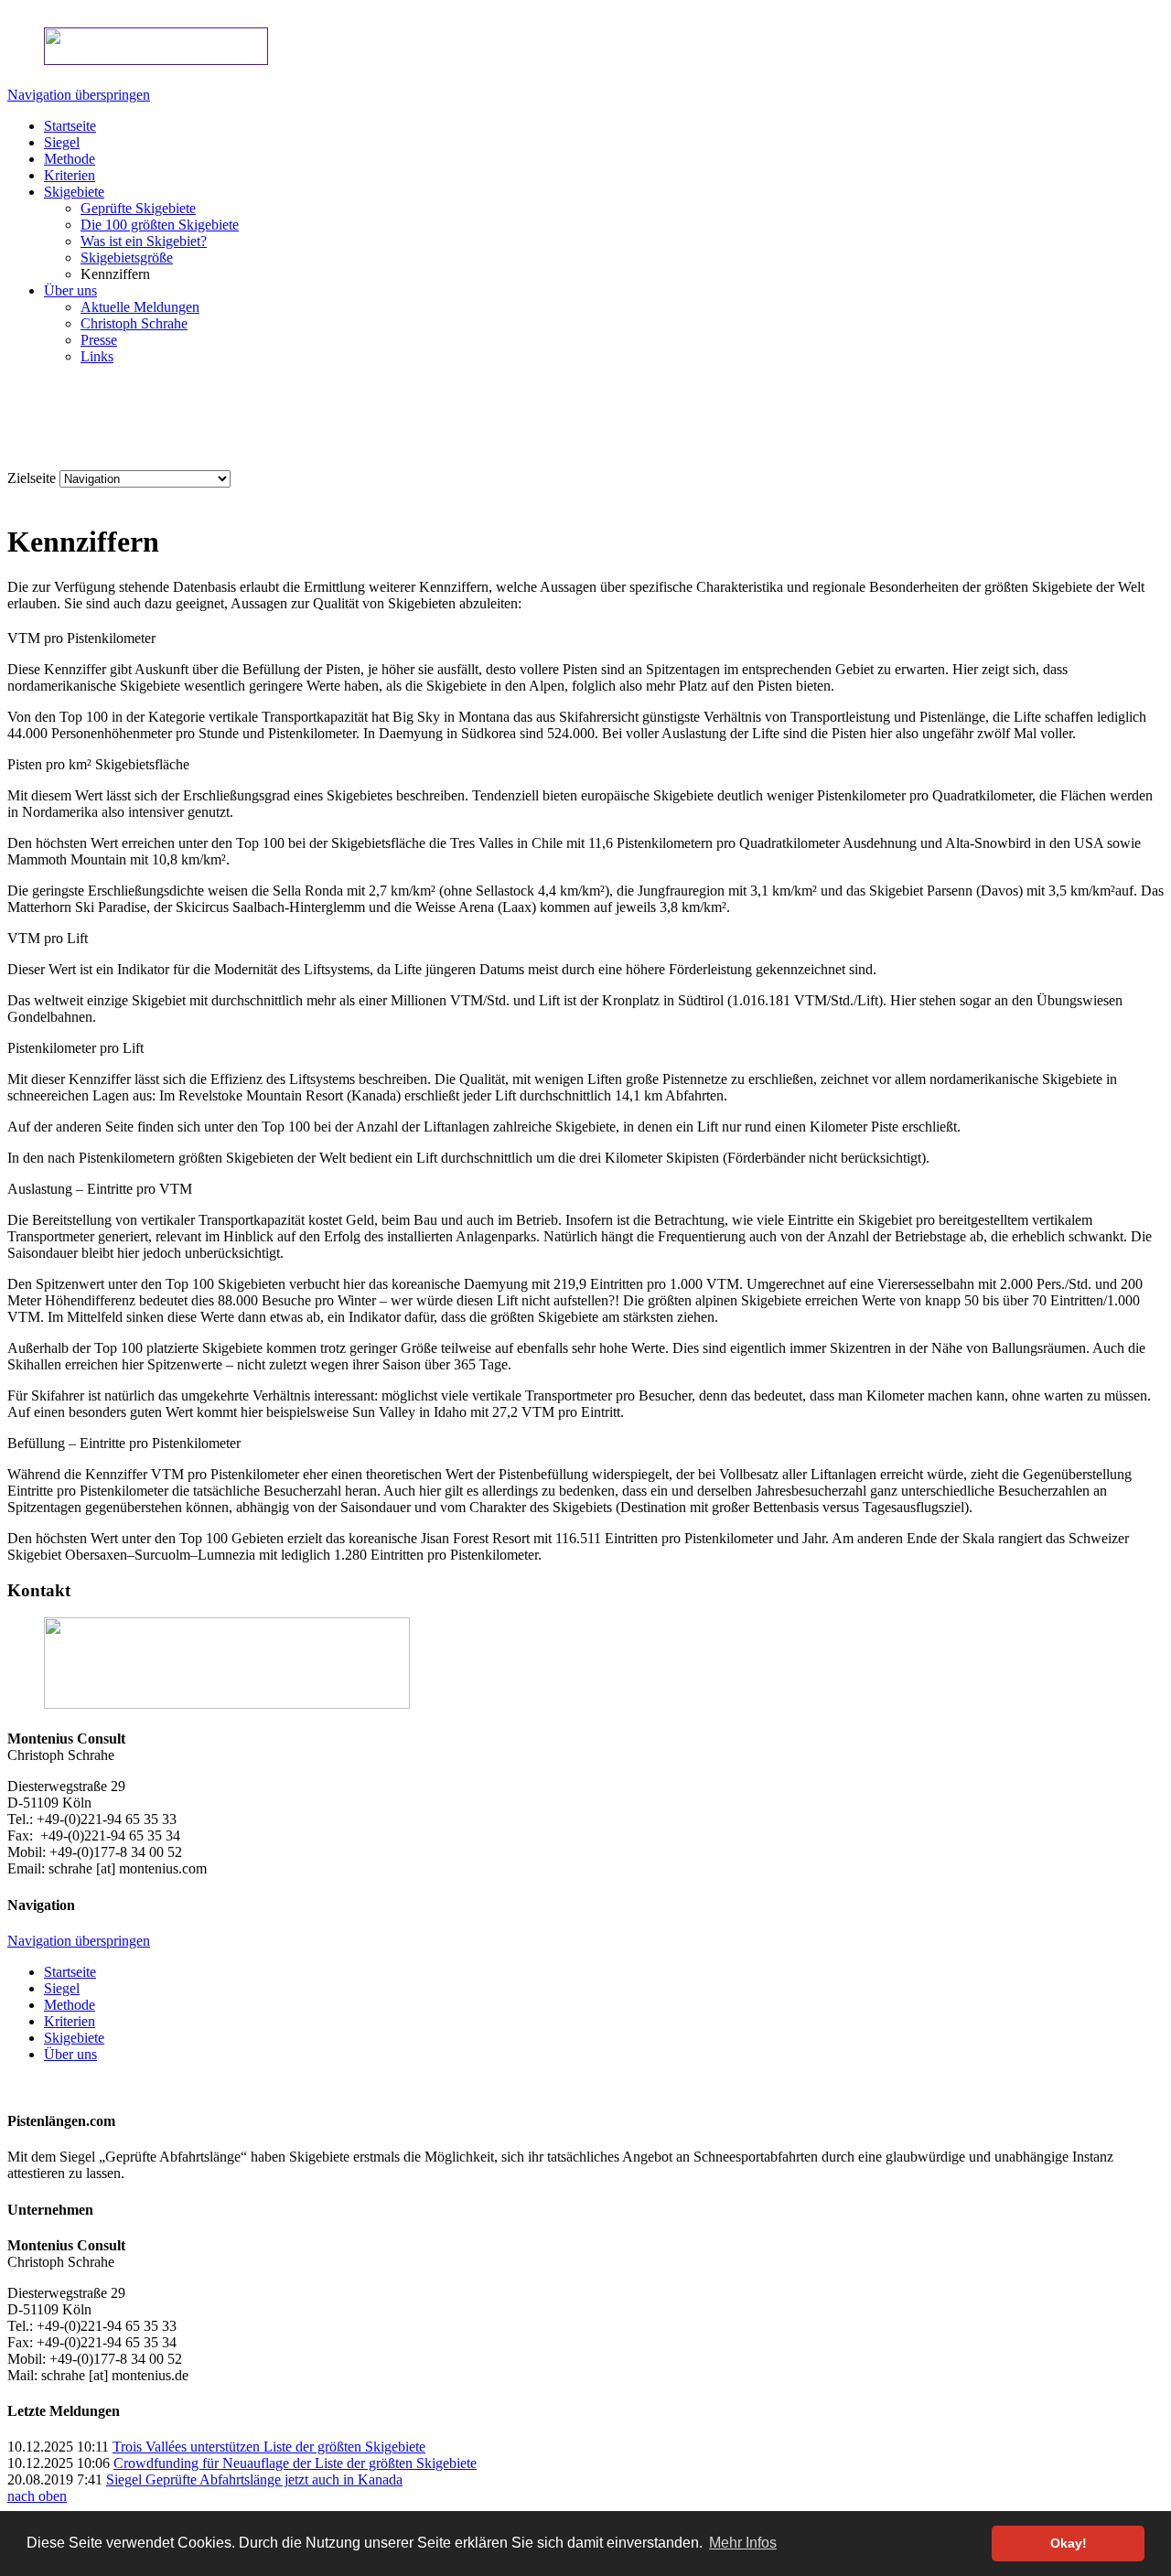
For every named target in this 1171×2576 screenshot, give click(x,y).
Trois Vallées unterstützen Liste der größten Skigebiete (269, 2447)
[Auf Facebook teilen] (51, 497)
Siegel (62, 142)
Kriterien (70, 175)
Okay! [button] (1069, 2543)
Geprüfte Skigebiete (138, 208)
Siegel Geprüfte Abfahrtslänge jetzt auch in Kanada (254, 2479)
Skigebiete (74, 192)
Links (97, 356)
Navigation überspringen (79, 95)
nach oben (37, 2496)
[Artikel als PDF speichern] (33, 497)
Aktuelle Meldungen (140, 307)
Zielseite (32, 478)
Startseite (70, 126)
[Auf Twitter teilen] (70, 497)
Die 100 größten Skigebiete (160, 225)
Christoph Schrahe (134, 323)
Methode (70, 159)
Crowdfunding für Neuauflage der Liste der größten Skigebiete (295, 2463)
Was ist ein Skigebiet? (144, 241)
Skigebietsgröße (127, 258)
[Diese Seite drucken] (15, 497)
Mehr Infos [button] (743, 2543)
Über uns (70, 290)
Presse (99, 340)
